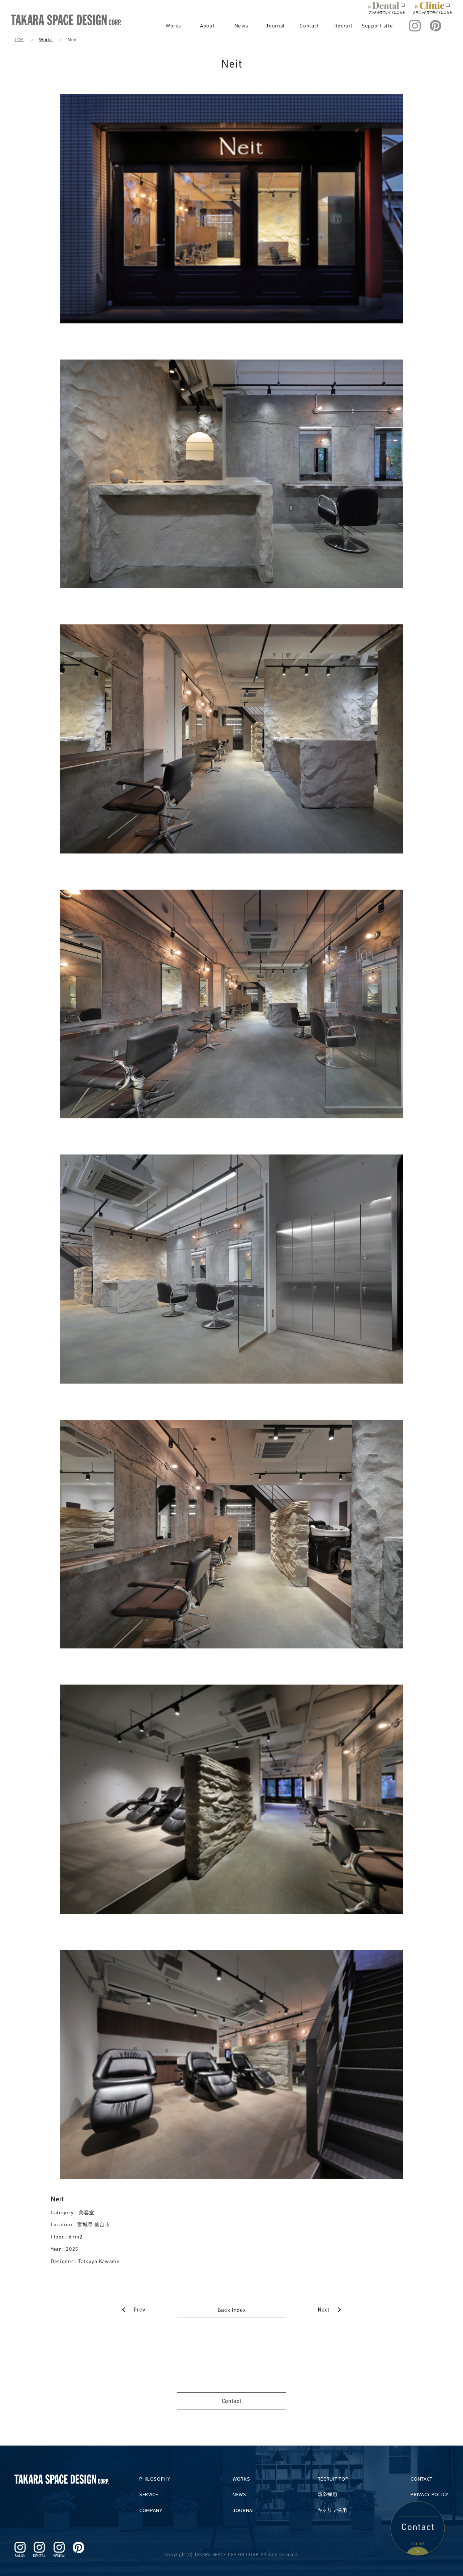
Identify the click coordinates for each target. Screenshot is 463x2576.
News (241, 25)
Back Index (232, 2310)
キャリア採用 (332, 2510)
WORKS (241, 2479)
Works (173, 25)
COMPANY (151, 2510)
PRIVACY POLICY (430, 2494)
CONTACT (422, 2479)
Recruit (343, 25)
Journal (275, 25)
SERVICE (149, 2494)
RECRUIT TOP (333, 2479)
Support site (377, 25)
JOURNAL (244, 2510)
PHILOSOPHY (155, 2479)
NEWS (239, 2494)
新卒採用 (328, 2494)
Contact (309, 25)
